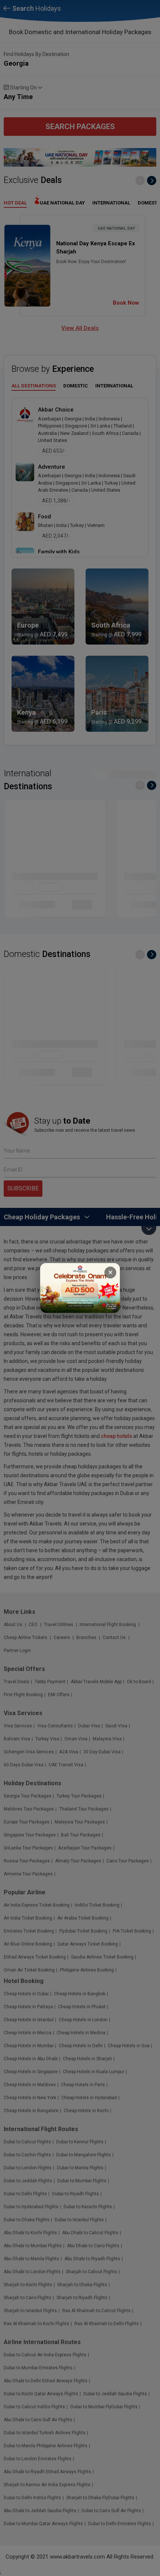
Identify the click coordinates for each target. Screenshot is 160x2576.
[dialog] (80, 1288)
